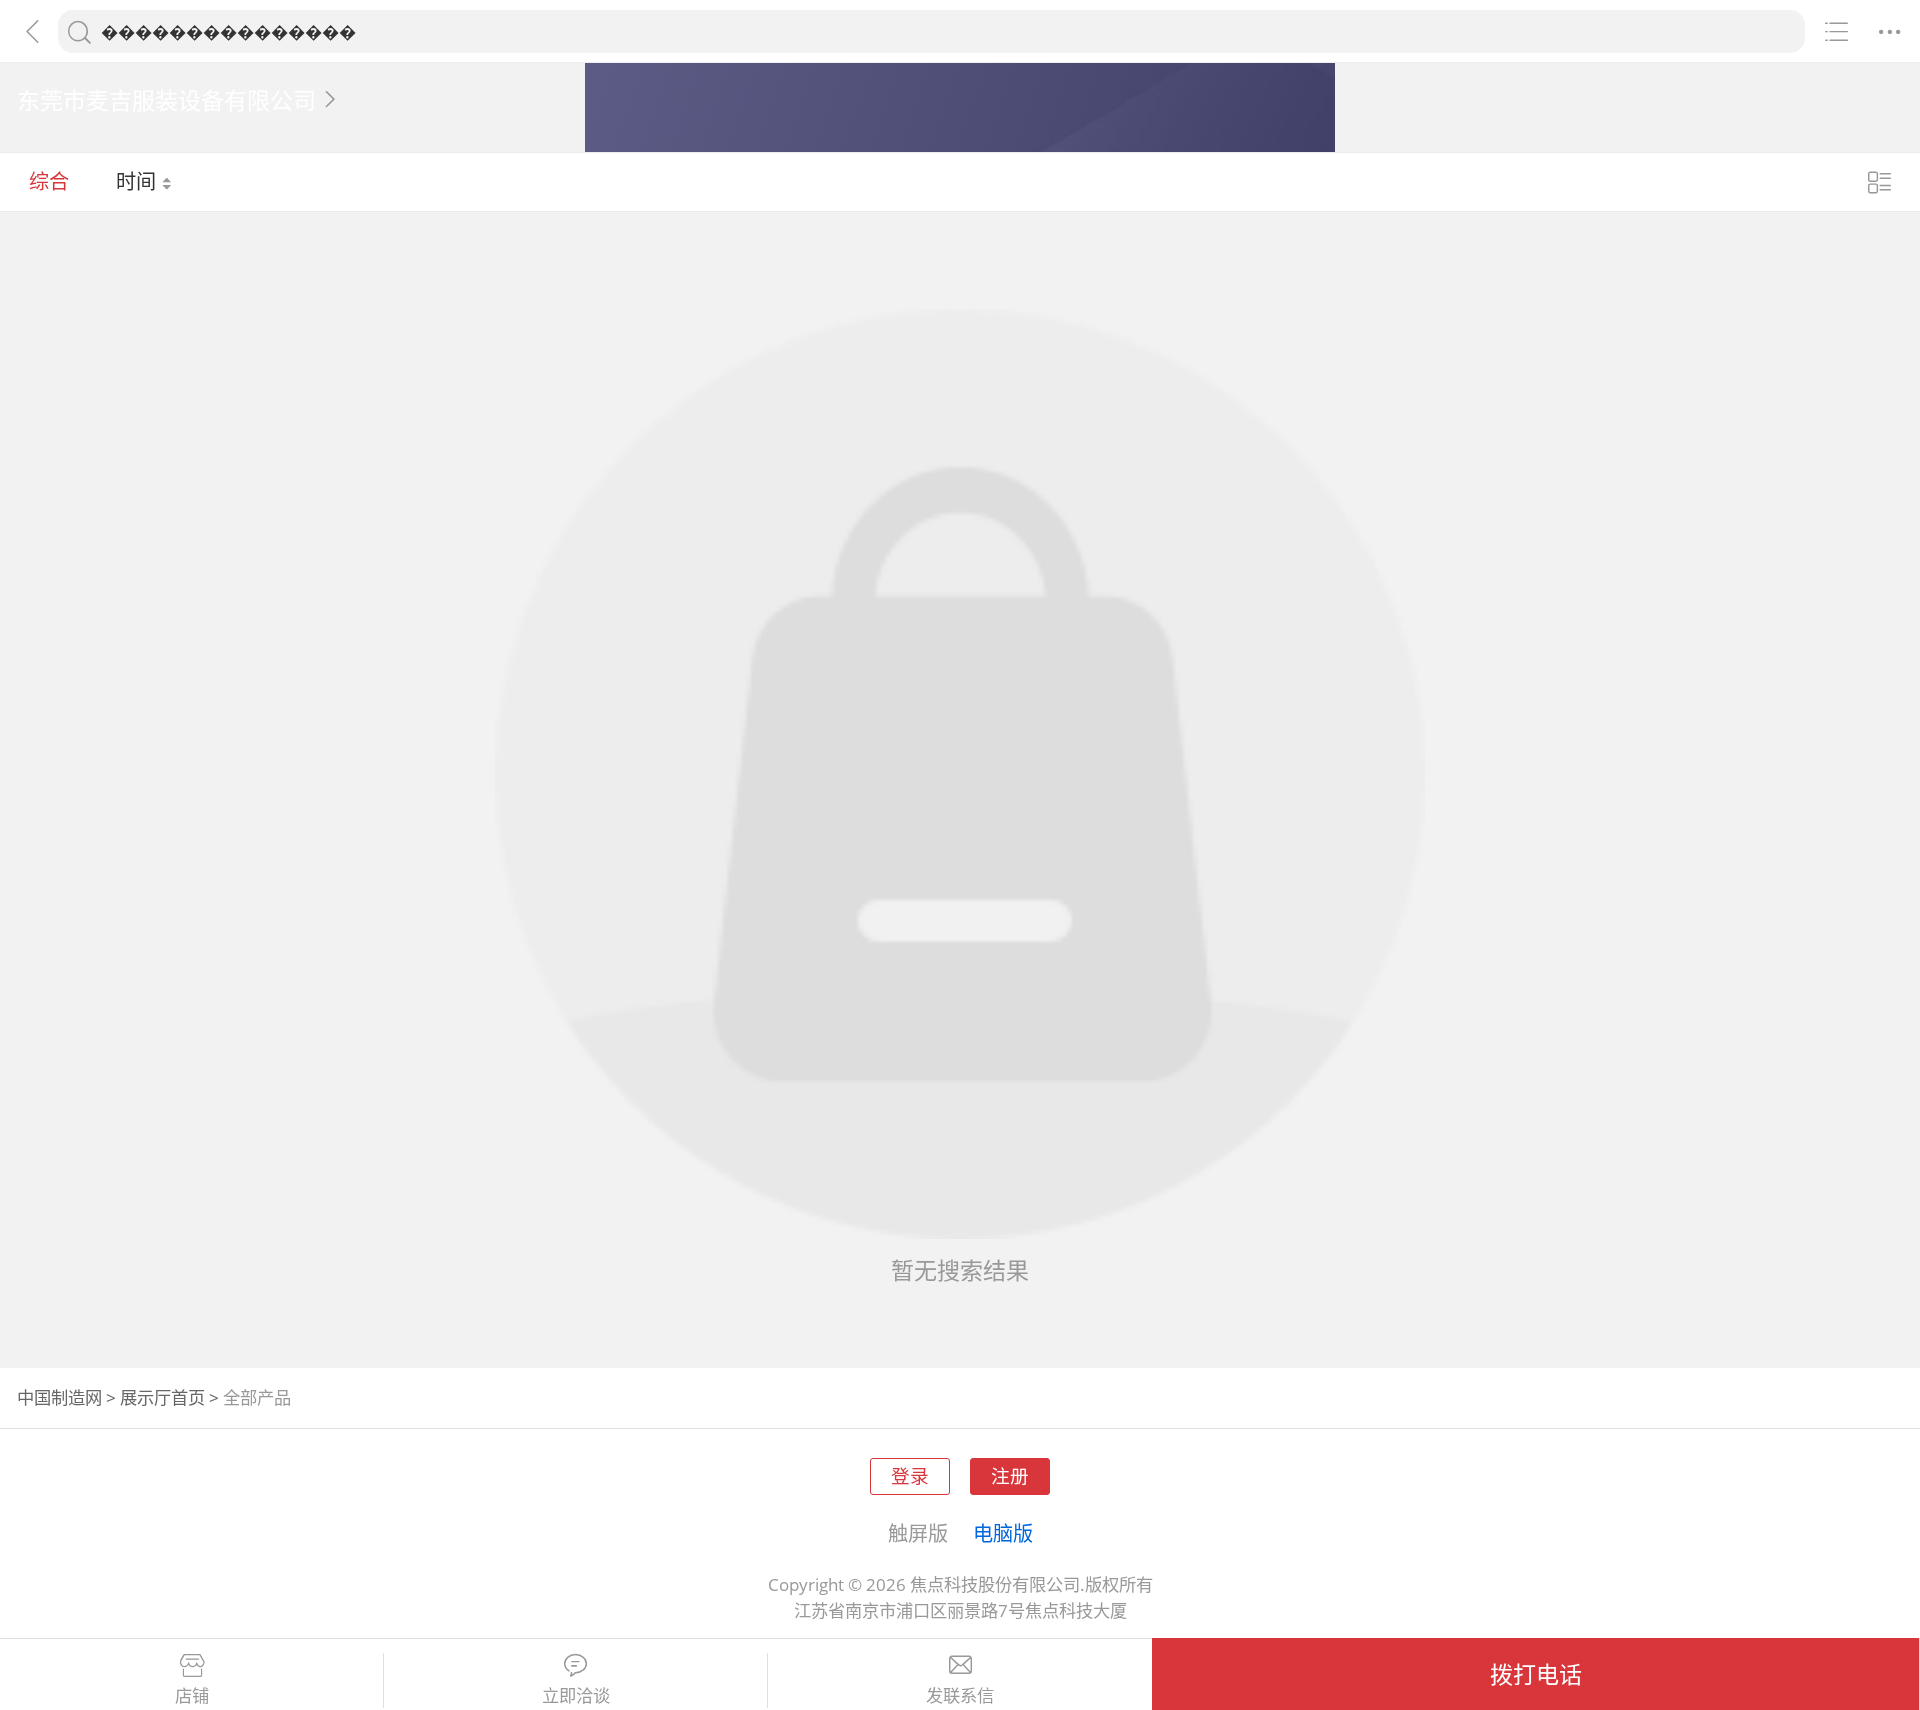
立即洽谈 (576, 1696)
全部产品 (257, 1397)
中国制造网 (59, 1397)
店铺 (192, 1696)
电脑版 (1003, 1533)
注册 (1010, 1475)
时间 (138, 181)
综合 (49, 181)
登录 (910, 1475)
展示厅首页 (162, 1397)
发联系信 (960, 1696)
